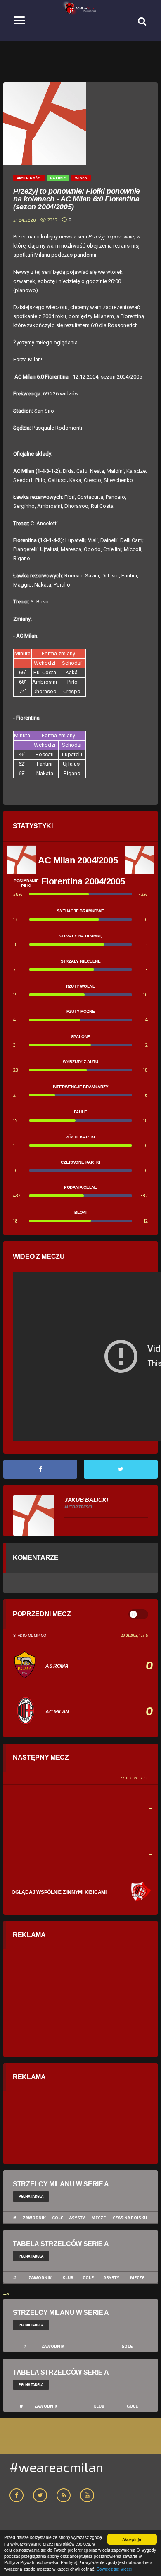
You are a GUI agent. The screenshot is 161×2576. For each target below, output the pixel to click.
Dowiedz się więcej (114, 2569)
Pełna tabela (31, 2196)
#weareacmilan (56, 2467)
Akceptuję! (132, 2539)
